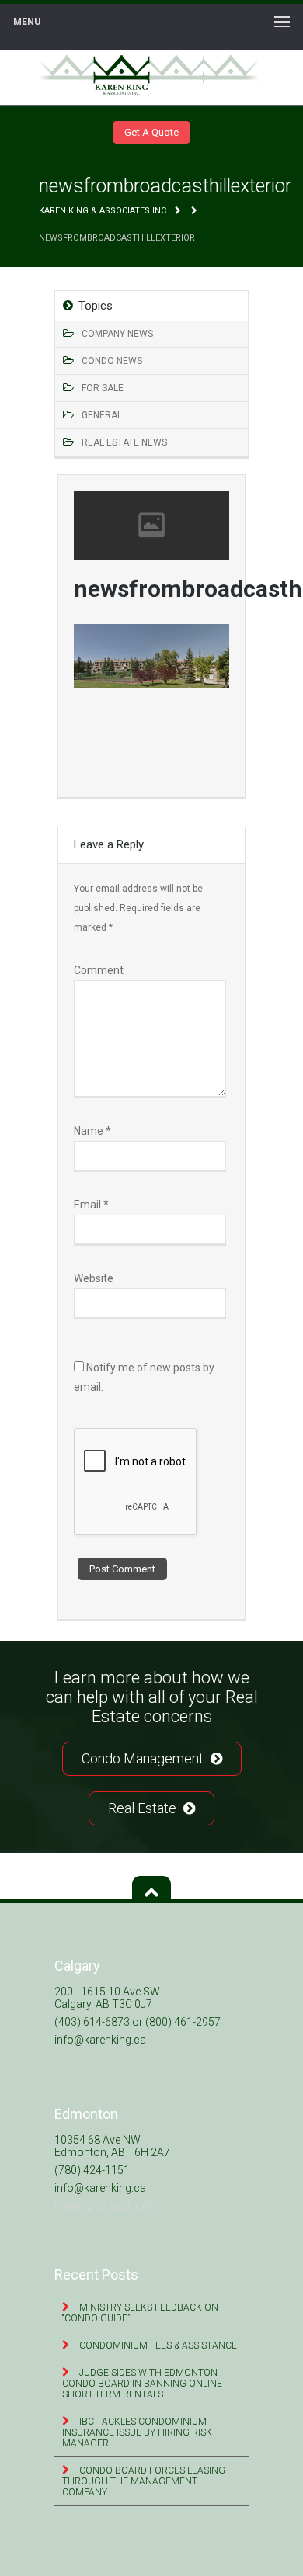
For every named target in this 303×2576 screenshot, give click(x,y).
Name (92, 1131)
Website (94, 1278)
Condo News (112, 361)
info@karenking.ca (100, 2040)
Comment (99, 970)
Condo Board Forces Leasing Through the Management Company (144, 2481)
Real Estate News (124, 442)
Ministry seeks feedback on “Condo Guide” (140, 2313)
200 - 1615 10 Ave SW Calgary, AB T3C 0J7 (107, 1998)
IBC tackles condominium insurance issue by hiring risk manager (137, 2432)
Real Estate (144, 1808)
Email (91, 1205)
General (102, 415)
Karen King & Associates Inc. (104, 211)
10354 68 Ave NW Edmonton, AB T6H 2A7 (112, 2146)
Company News (117, 334)
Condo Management (144, 1758)
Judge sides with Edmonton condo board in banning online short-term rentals (142, 2384)
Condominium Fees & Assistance (157, 2345)
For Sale (103, 388)
